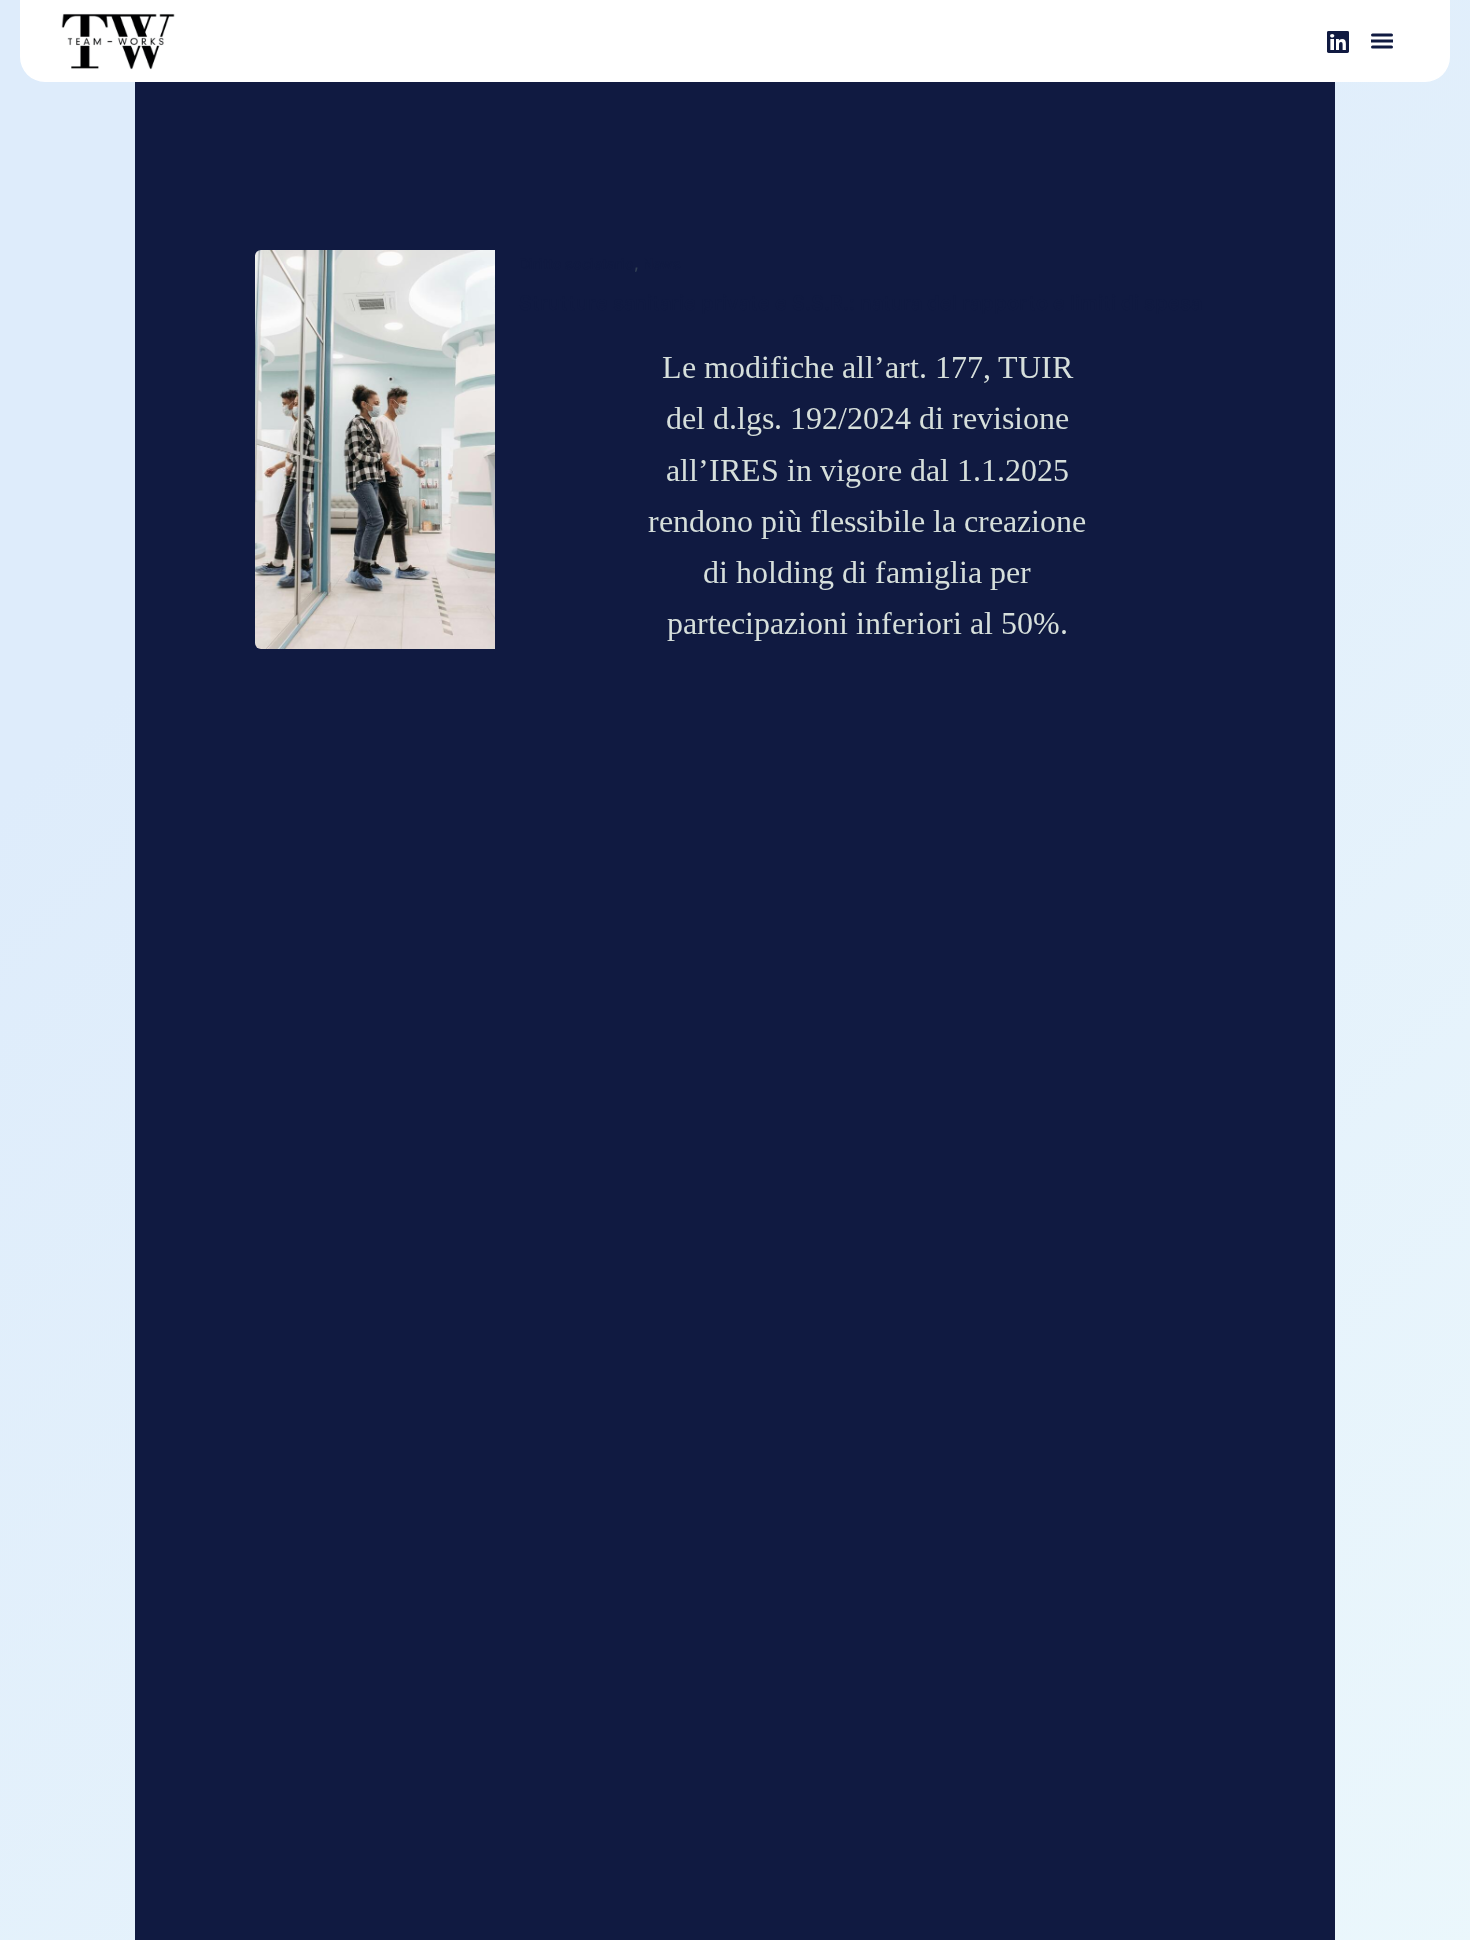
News (662, 263)
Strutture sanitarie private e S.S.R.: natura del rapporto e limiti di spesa (860, 303)
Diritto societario (576, 263)
